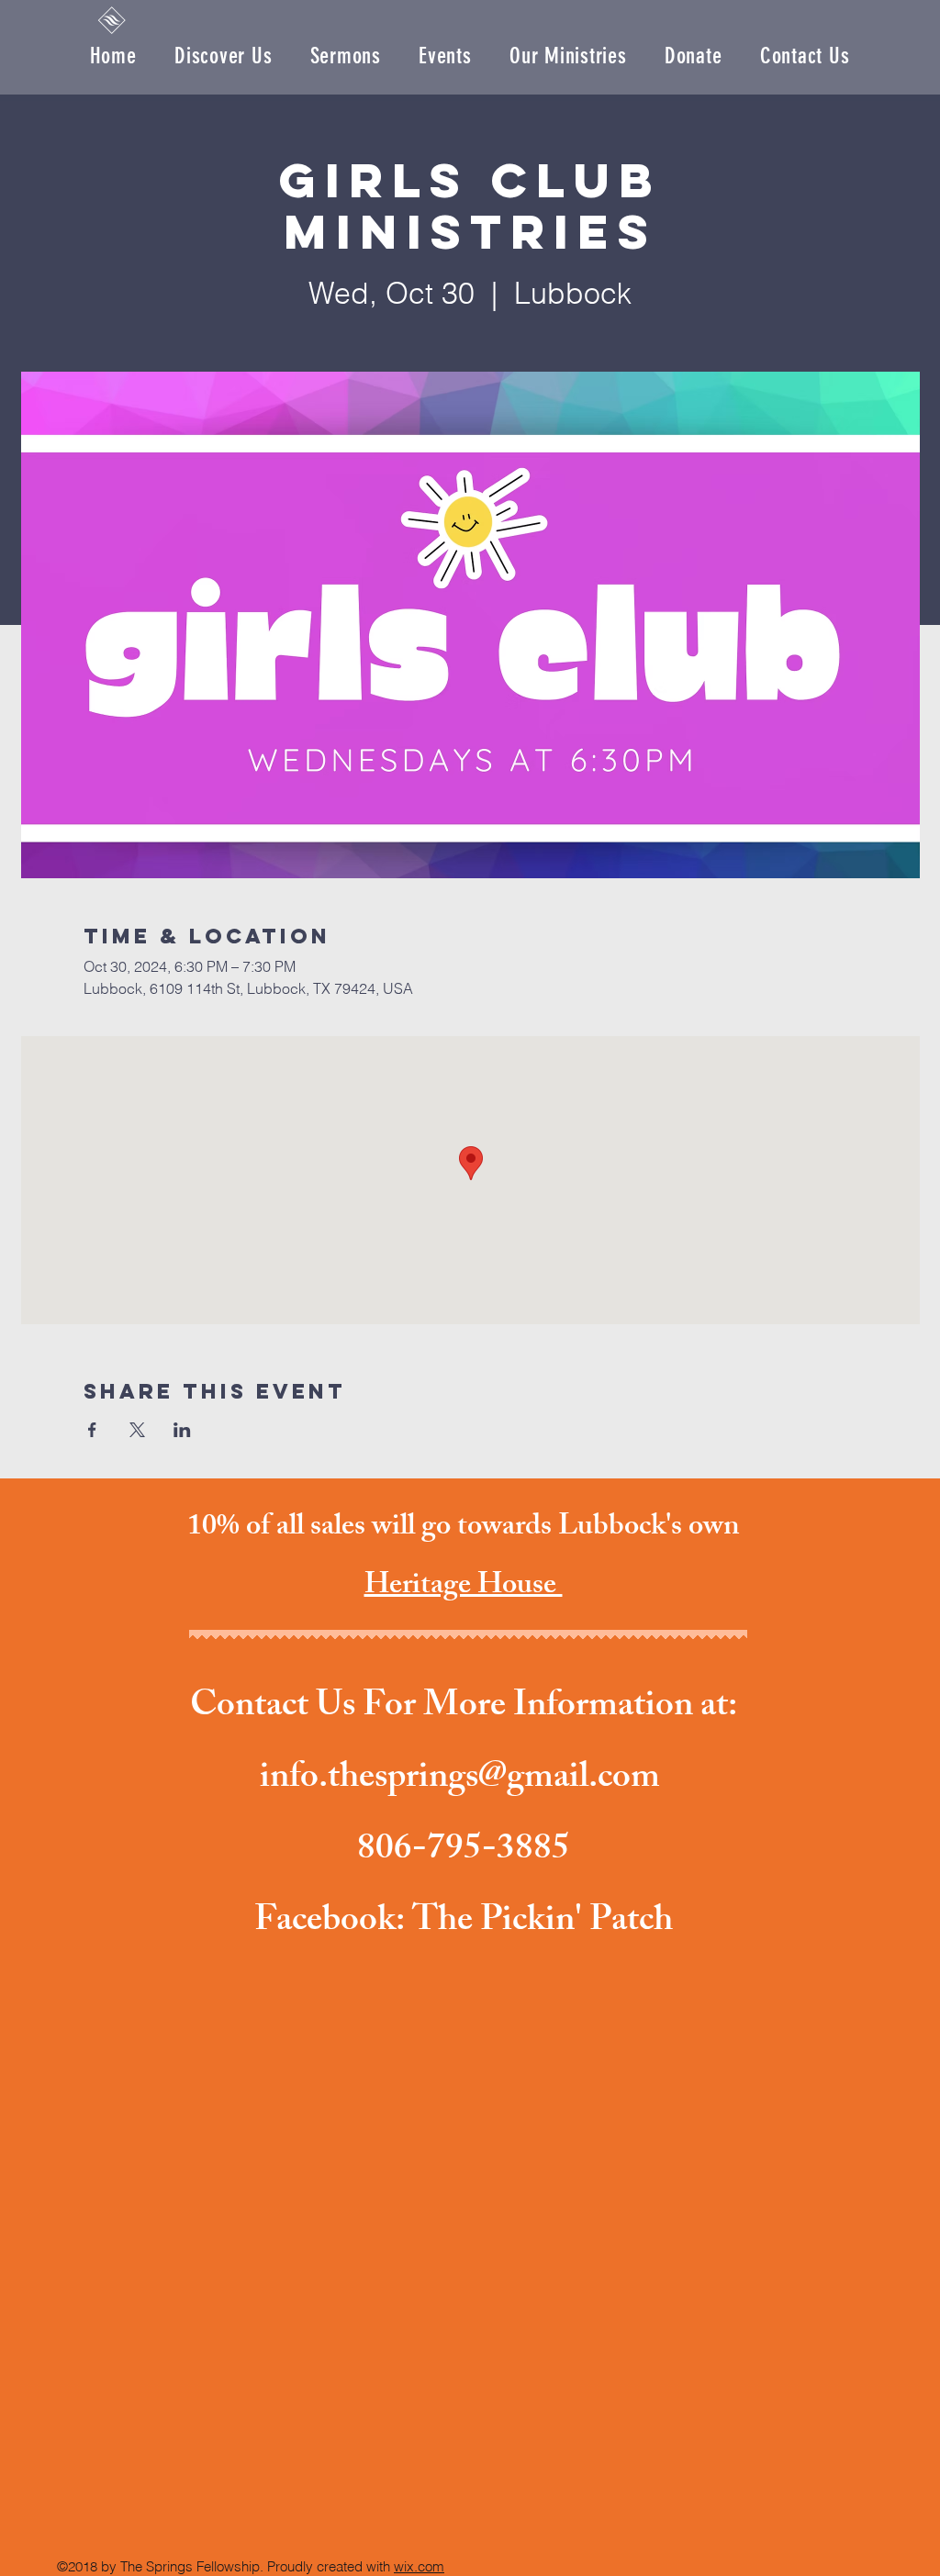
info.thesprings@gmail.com (460, 1780)
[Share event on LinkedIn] (182, 1430)
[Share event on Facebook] (92, 1430)
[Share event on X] (137, 1430)
